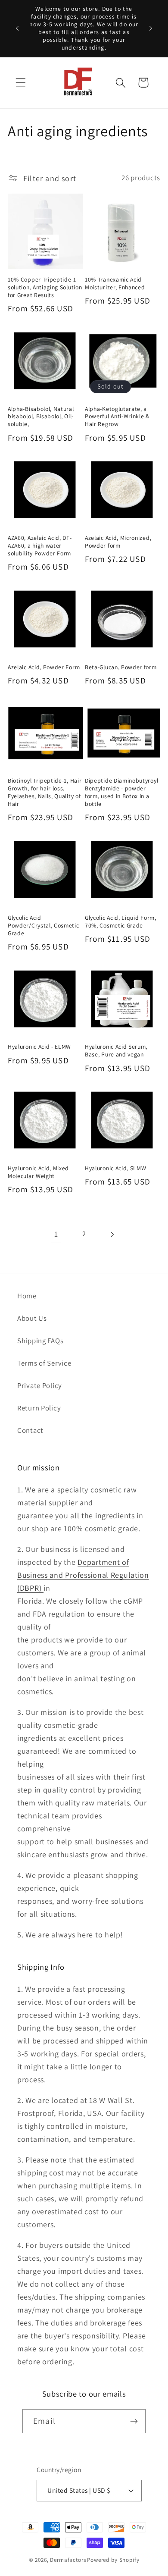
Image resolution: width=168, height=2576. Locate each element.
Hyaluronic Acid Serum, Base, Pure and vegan (116, 1051)
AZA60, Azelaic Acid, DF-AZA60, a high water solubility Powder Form (40, 546)
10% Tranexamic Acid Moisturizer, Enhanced (115, 284)
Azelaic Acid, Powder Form (44, 667)
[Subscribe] (134, 2421)
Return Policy (39, 1408)
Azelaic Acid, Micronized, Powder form (118, 542)
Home (27, 1296)
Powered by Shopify (113, 2560)
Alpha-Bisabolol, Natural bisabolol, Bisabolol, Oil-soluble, (41, 417)
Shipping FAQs (40, 1341)
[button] (21, 83)
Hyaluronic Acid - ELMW (39, 1047)
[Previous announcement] (17, 28)
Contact (30, 1430)
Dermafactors (68, 2560)
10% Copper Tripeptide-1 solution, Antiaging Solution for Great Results (45, 287)
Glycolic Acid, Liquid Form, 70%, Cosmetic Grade (121, 922)
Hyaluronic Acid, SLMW (116, 1168)
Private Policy (40, 1385)
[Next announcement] (151, 28)
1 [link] (56, 1234)
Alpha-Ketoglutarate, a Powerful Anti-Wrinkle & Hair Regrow (117, 417)
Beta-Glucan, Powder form (121, 667)
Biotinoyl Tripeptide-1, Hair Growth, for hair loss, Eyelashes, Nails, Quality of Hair (45, 792)
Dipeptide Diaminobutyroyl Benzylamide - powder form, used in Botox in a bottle (121, 792)
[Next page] (112, 1234)
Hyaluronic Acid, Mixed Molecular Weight (38, 1172)
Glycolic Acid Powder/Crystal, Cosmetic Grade (44, 926)
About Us (32, 1318)
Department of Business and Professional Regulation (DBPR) (83, 1575)
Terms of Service (44, 1363)
